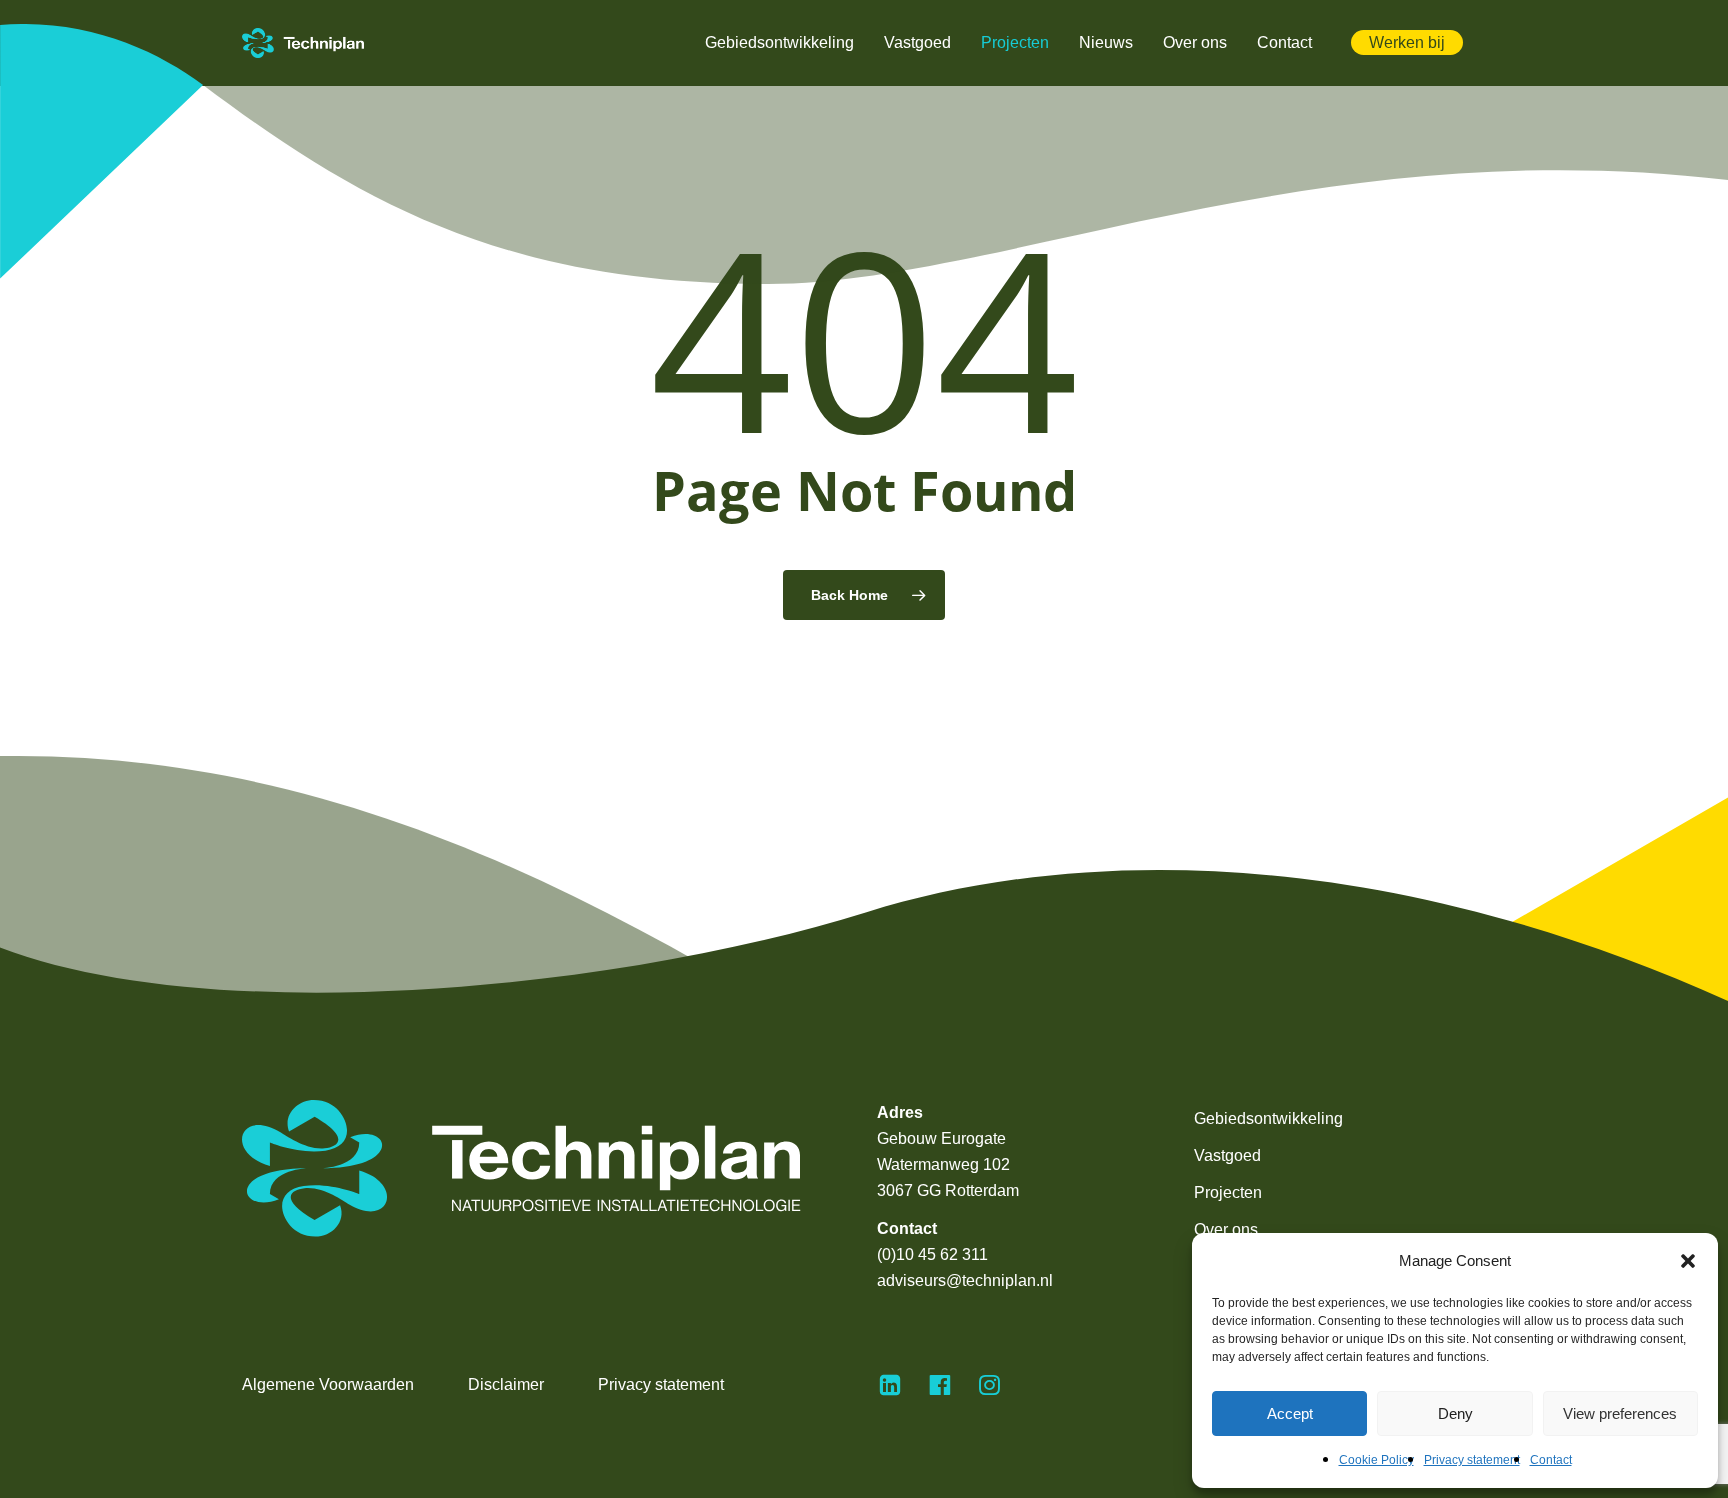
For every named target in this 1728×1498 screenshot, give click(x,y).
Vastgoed (1227, 1155)
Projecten (1228, 1192)
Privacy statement (1472, 1460)
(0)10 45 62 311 (932, 1254)
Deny (1455, 1413)
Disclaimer (506, 1384)
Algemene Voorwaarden (328, 1384)
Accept (1290, 1413)
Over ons (1226, 1229)
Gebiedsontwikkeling (1268, 1118)
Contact (1551, 1460)
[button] (1688, 1261)
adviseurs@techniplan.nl (965, 1280)
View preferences (1620, 1413)
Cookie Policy (1376, 1460)
